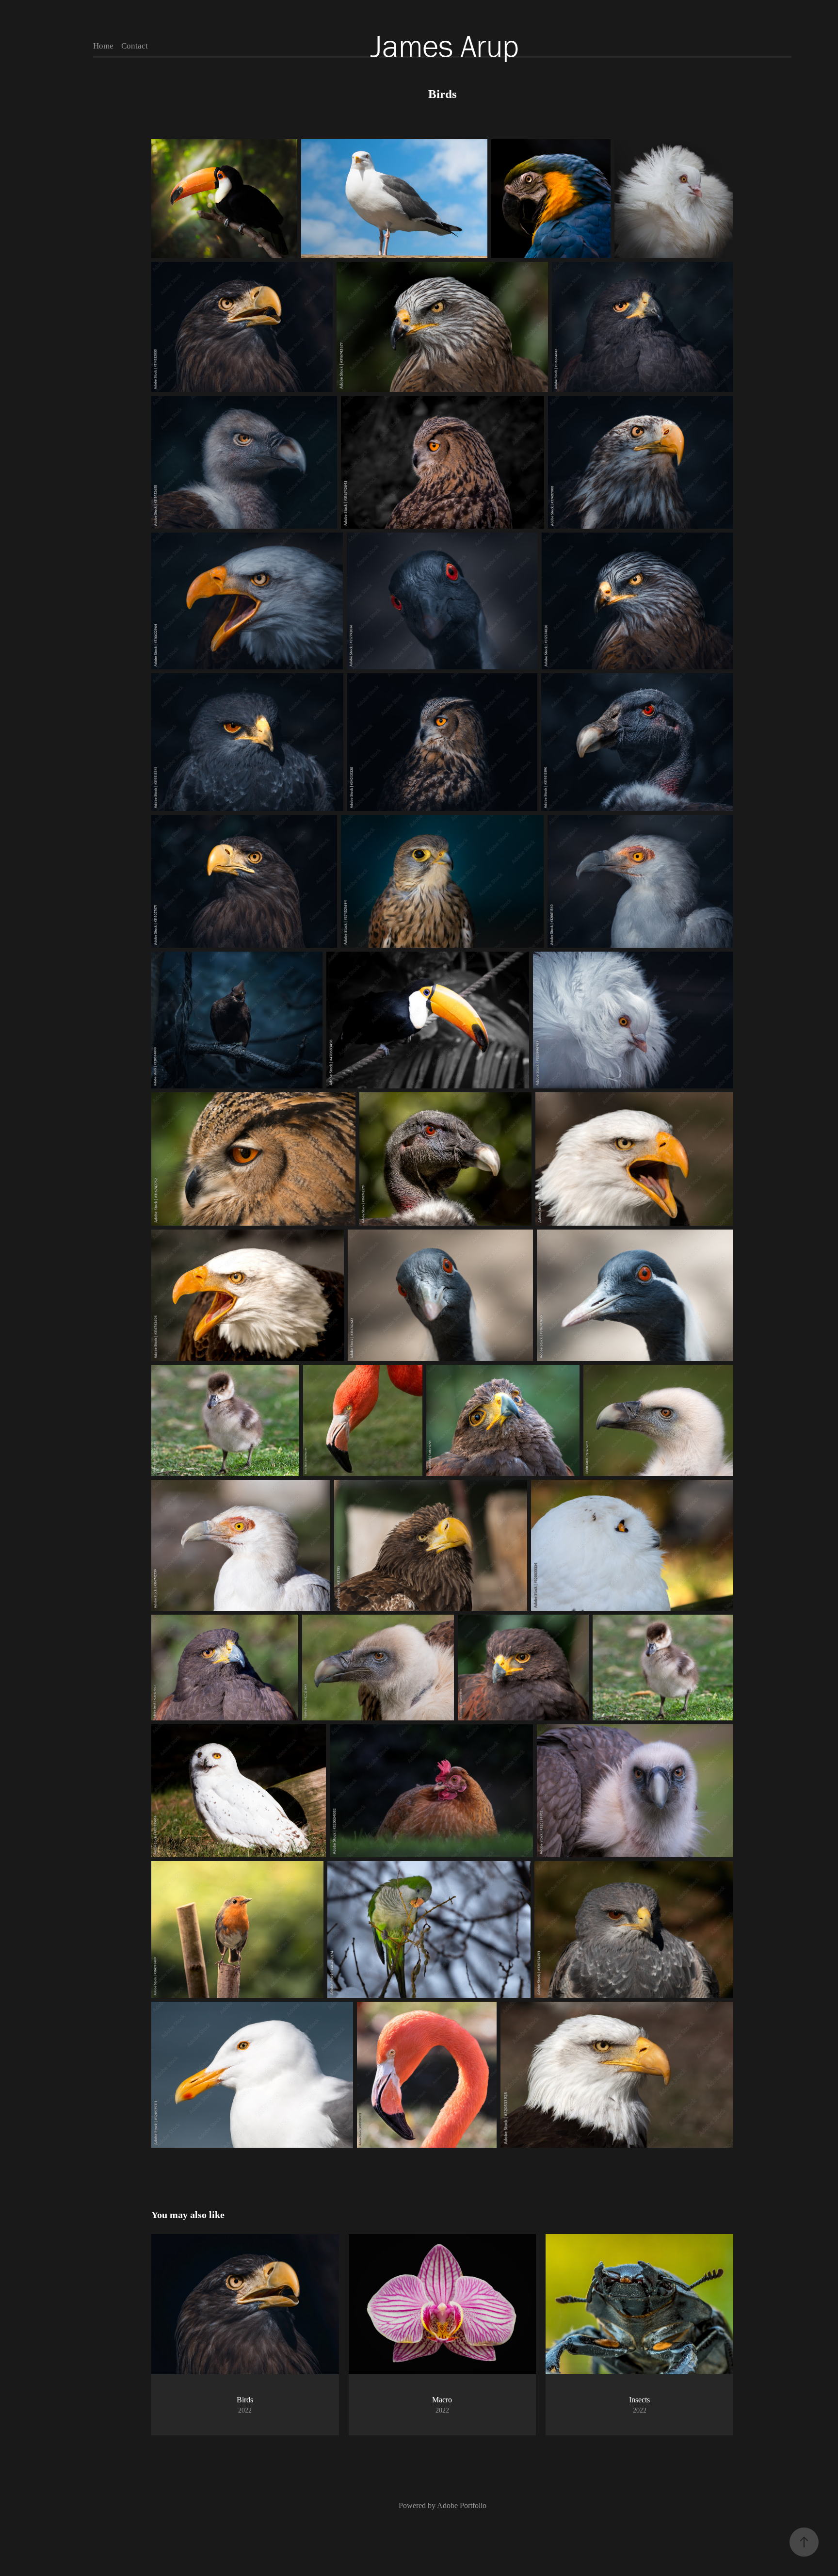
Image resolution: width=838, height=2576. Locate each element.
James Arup (445, 46)
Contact (135, 46)
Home (103, 46)
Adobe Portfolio (462, 2505)
